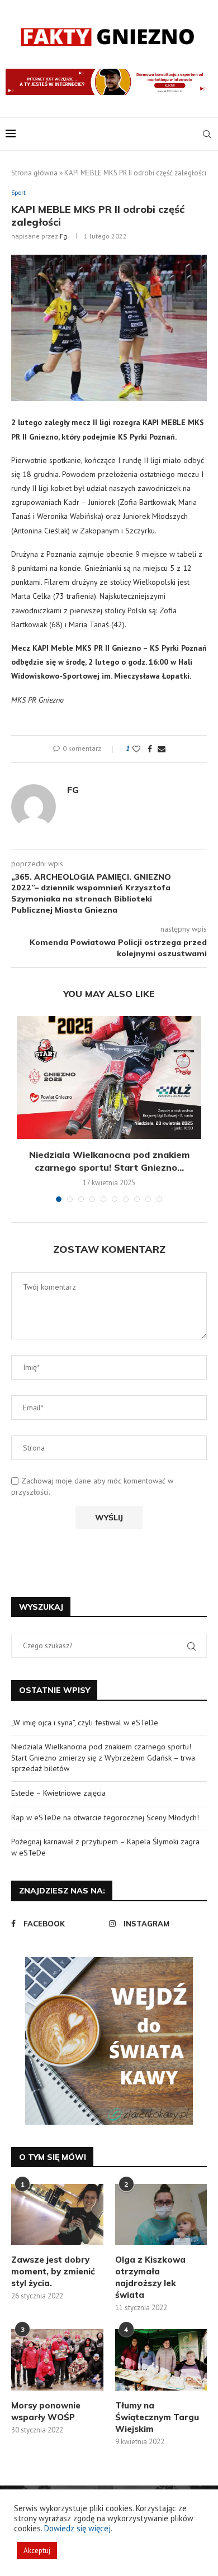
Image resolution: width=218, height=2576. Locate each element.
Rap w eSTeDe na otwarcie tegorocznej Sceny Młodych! (105, 1817)
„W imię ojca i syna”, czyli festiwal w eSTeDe (85, 1723)
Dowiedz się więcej (77, 2528)
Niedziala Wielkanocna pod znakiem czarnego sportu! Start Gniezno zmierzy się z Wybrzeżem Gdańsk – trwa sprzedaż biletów (103, 1757)
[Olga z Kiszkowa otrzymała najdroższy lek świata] (161, 2215)
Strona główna (34, 173)
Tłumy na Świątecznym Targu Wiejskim (157, 2417)
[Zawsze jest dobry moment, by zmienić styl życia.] (57, 2215)
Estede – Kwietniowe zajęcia (58, 1793)
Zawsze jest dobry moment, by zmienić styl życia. (53, 2271)
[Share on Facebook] (150, 749)
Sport (18, 193)
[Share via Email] (162, 749)
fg (63, 236)
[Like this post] (136, 749)
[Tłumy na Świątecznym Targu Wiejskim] (161, 2360)
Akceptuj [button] (37, 2551)
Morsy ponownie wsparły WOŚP (46, 2411)
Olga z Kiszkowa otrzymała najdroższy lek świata (150, 2277)
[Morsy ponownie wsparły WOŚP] (57, 2360)
